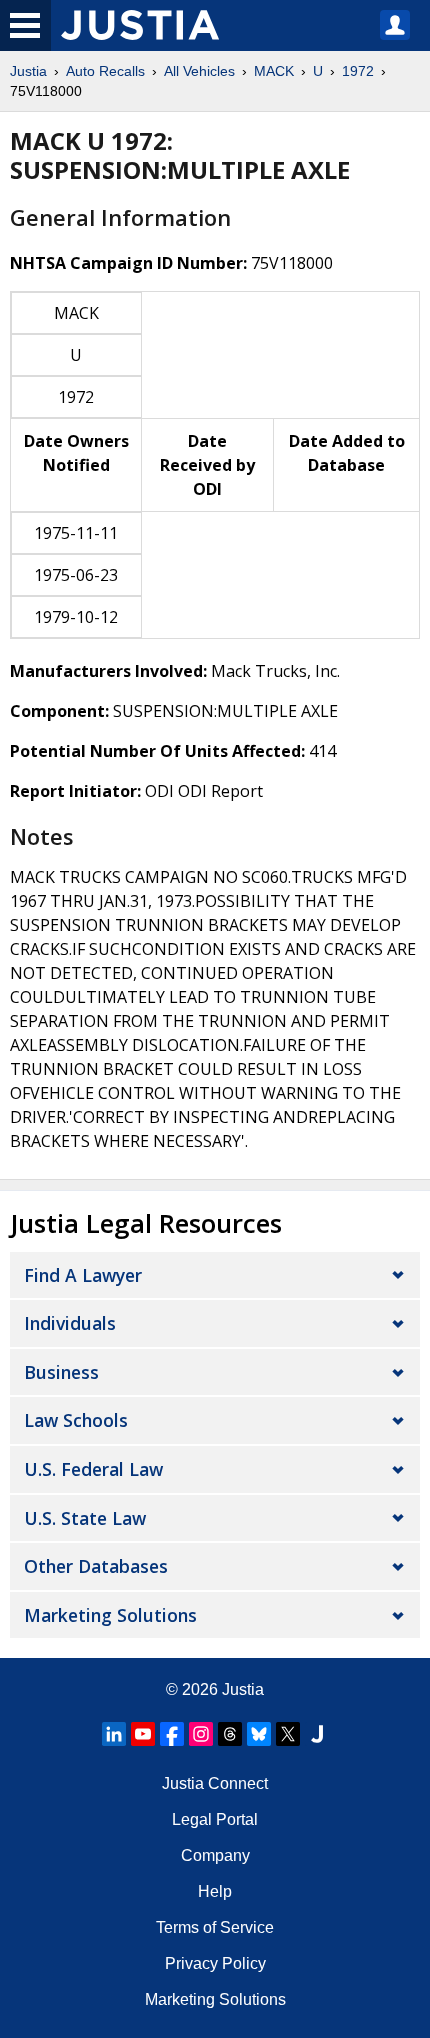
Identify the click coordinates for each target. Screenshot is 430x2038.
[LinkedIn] (114, 1734)
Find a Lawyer (83, 1275)
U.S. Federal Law (93, 1469)
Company (215, 1855)
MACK (274, 71)
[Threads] (230, 1734)
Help (215, 1891)
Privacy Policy (215, 1963)
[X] (288, 1734)
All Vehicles (199, 71)
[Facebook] (172, 1734)
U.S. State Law (85, 1518)
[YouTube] (143, 1734)
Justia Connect (215, 1783)
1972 (358, 71)
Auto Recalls (105, 71)
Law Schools (76, 1420)
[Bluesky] (259, 1734)
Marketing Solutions (110, 1615)
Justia (28, 71)
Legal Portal (215, 1819)
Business (61, 1372)
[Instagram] (201, 1734)
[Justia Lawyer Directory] (317, 1734)
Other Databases (96, 1566)
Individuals (70, 1323)
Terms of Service (215, 1927)
